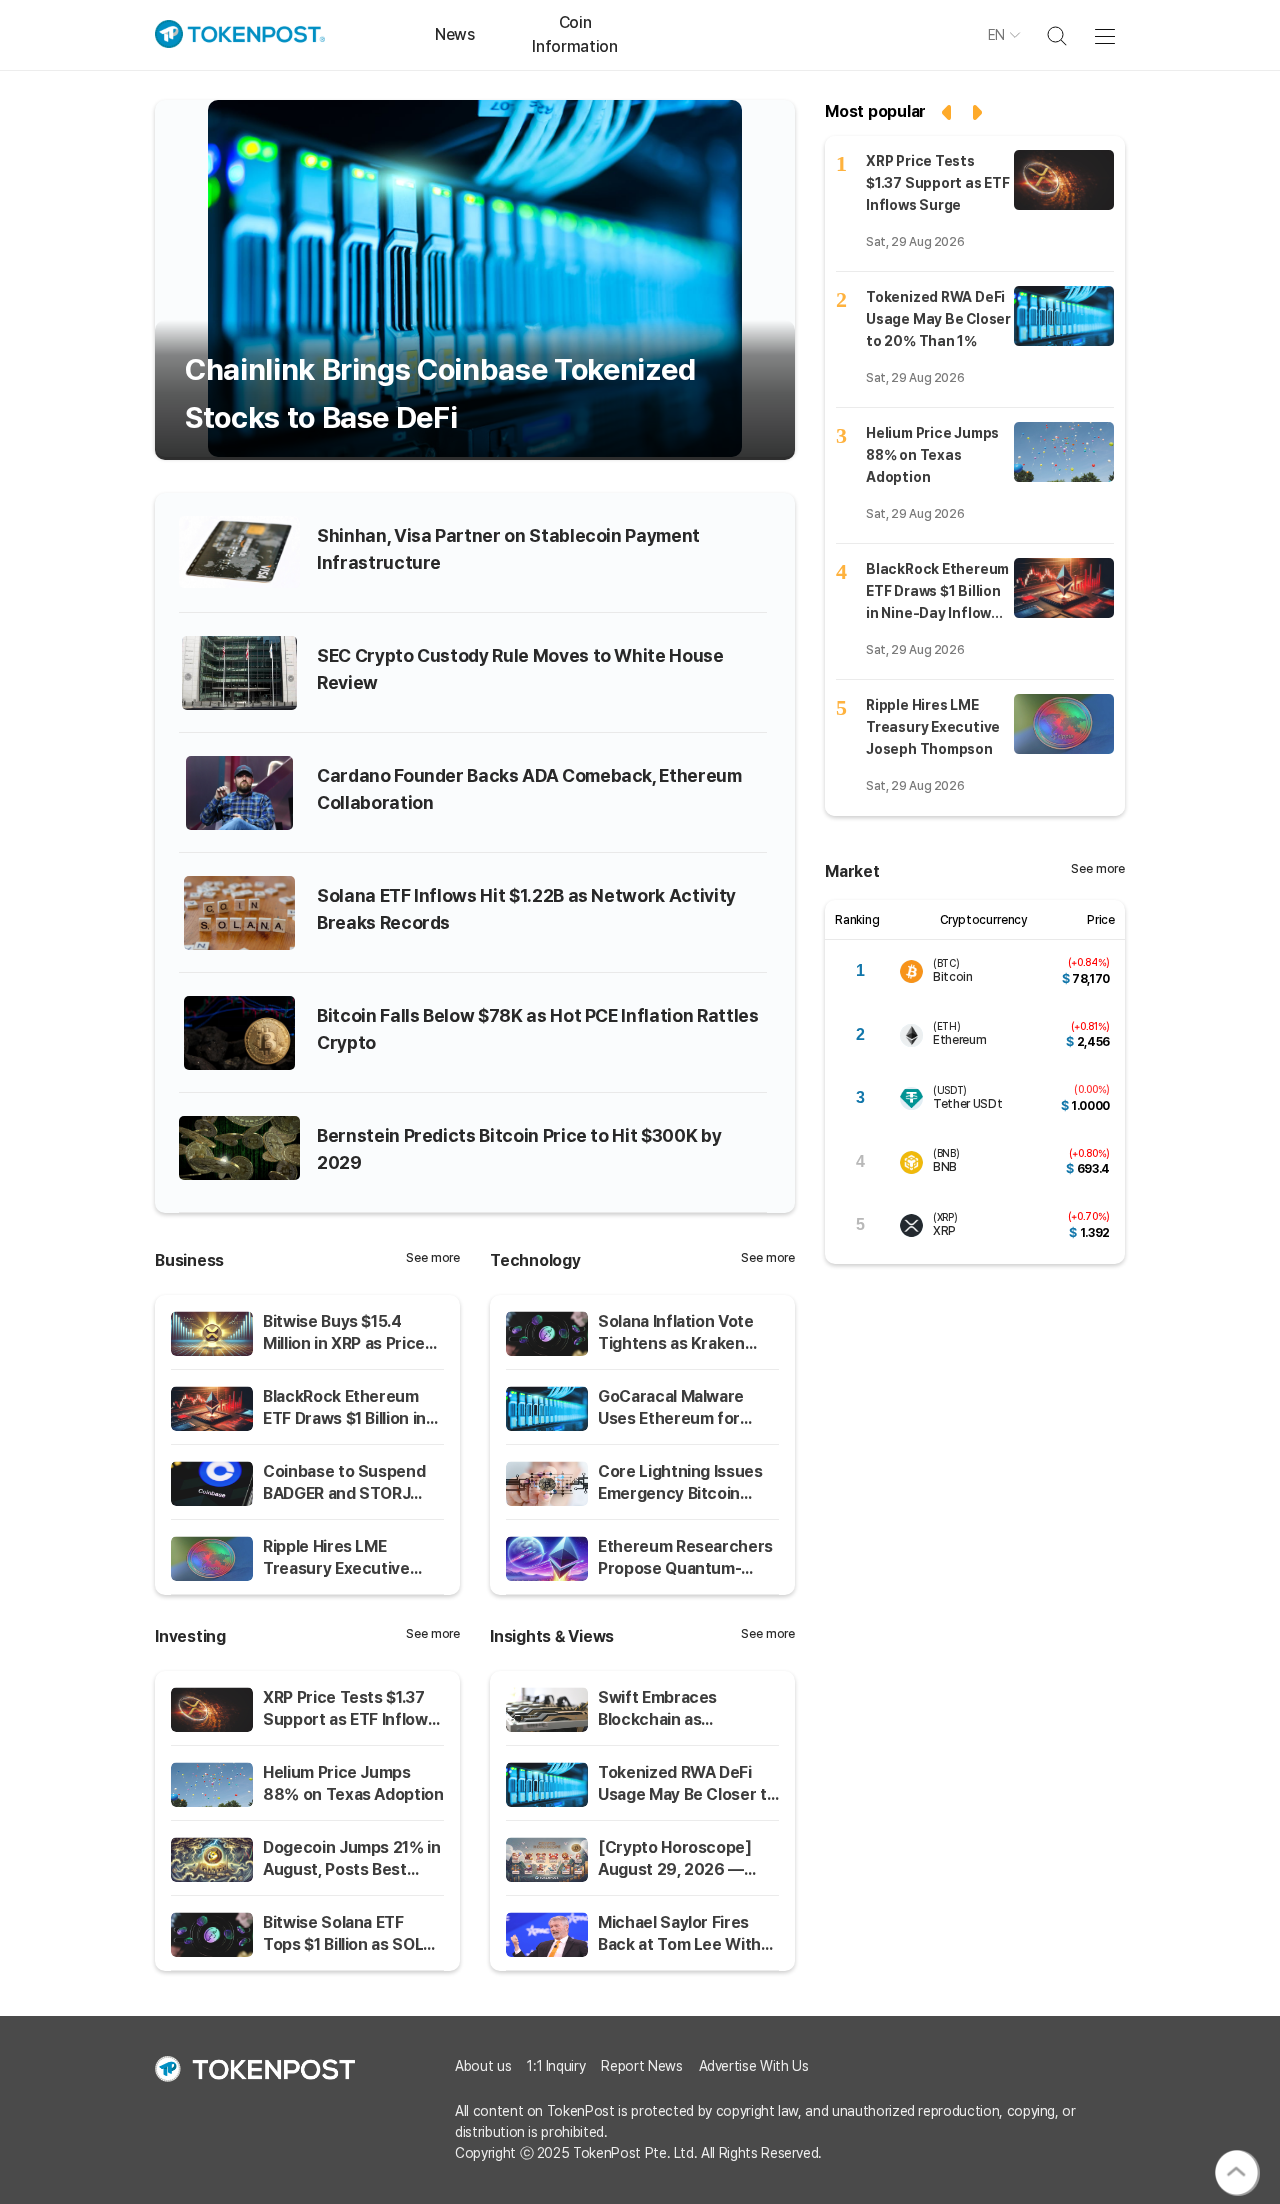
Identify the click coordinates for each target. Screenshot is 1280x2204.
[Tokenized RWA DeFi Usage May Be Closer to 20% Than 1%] (1064, 316)
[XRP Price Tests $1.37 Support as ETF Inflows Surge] (1064, 180)
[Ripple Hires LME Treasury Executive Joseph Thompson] (1064, 724)
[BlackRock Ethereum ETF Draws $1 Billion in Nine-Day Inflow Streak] (1064, 588)
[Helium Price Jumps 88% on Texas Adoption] (1064, 452)
